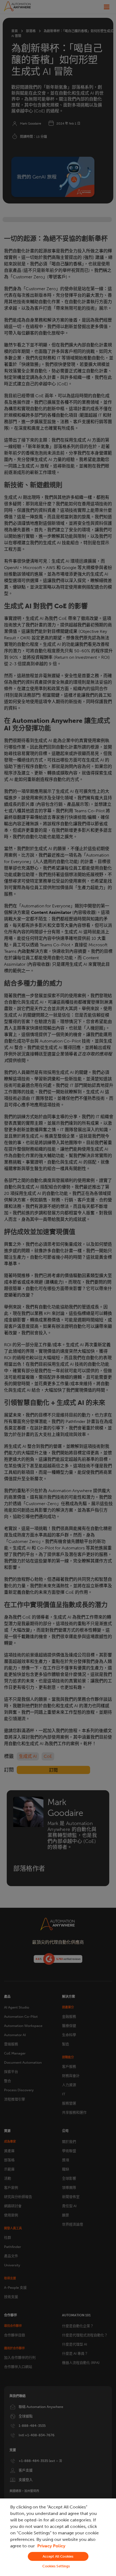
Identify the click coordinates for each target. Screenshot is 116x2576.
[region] (58, 2537)
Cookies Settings (56, 2566)
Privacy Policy (51, 2546)
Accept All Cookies (58, 2556)
